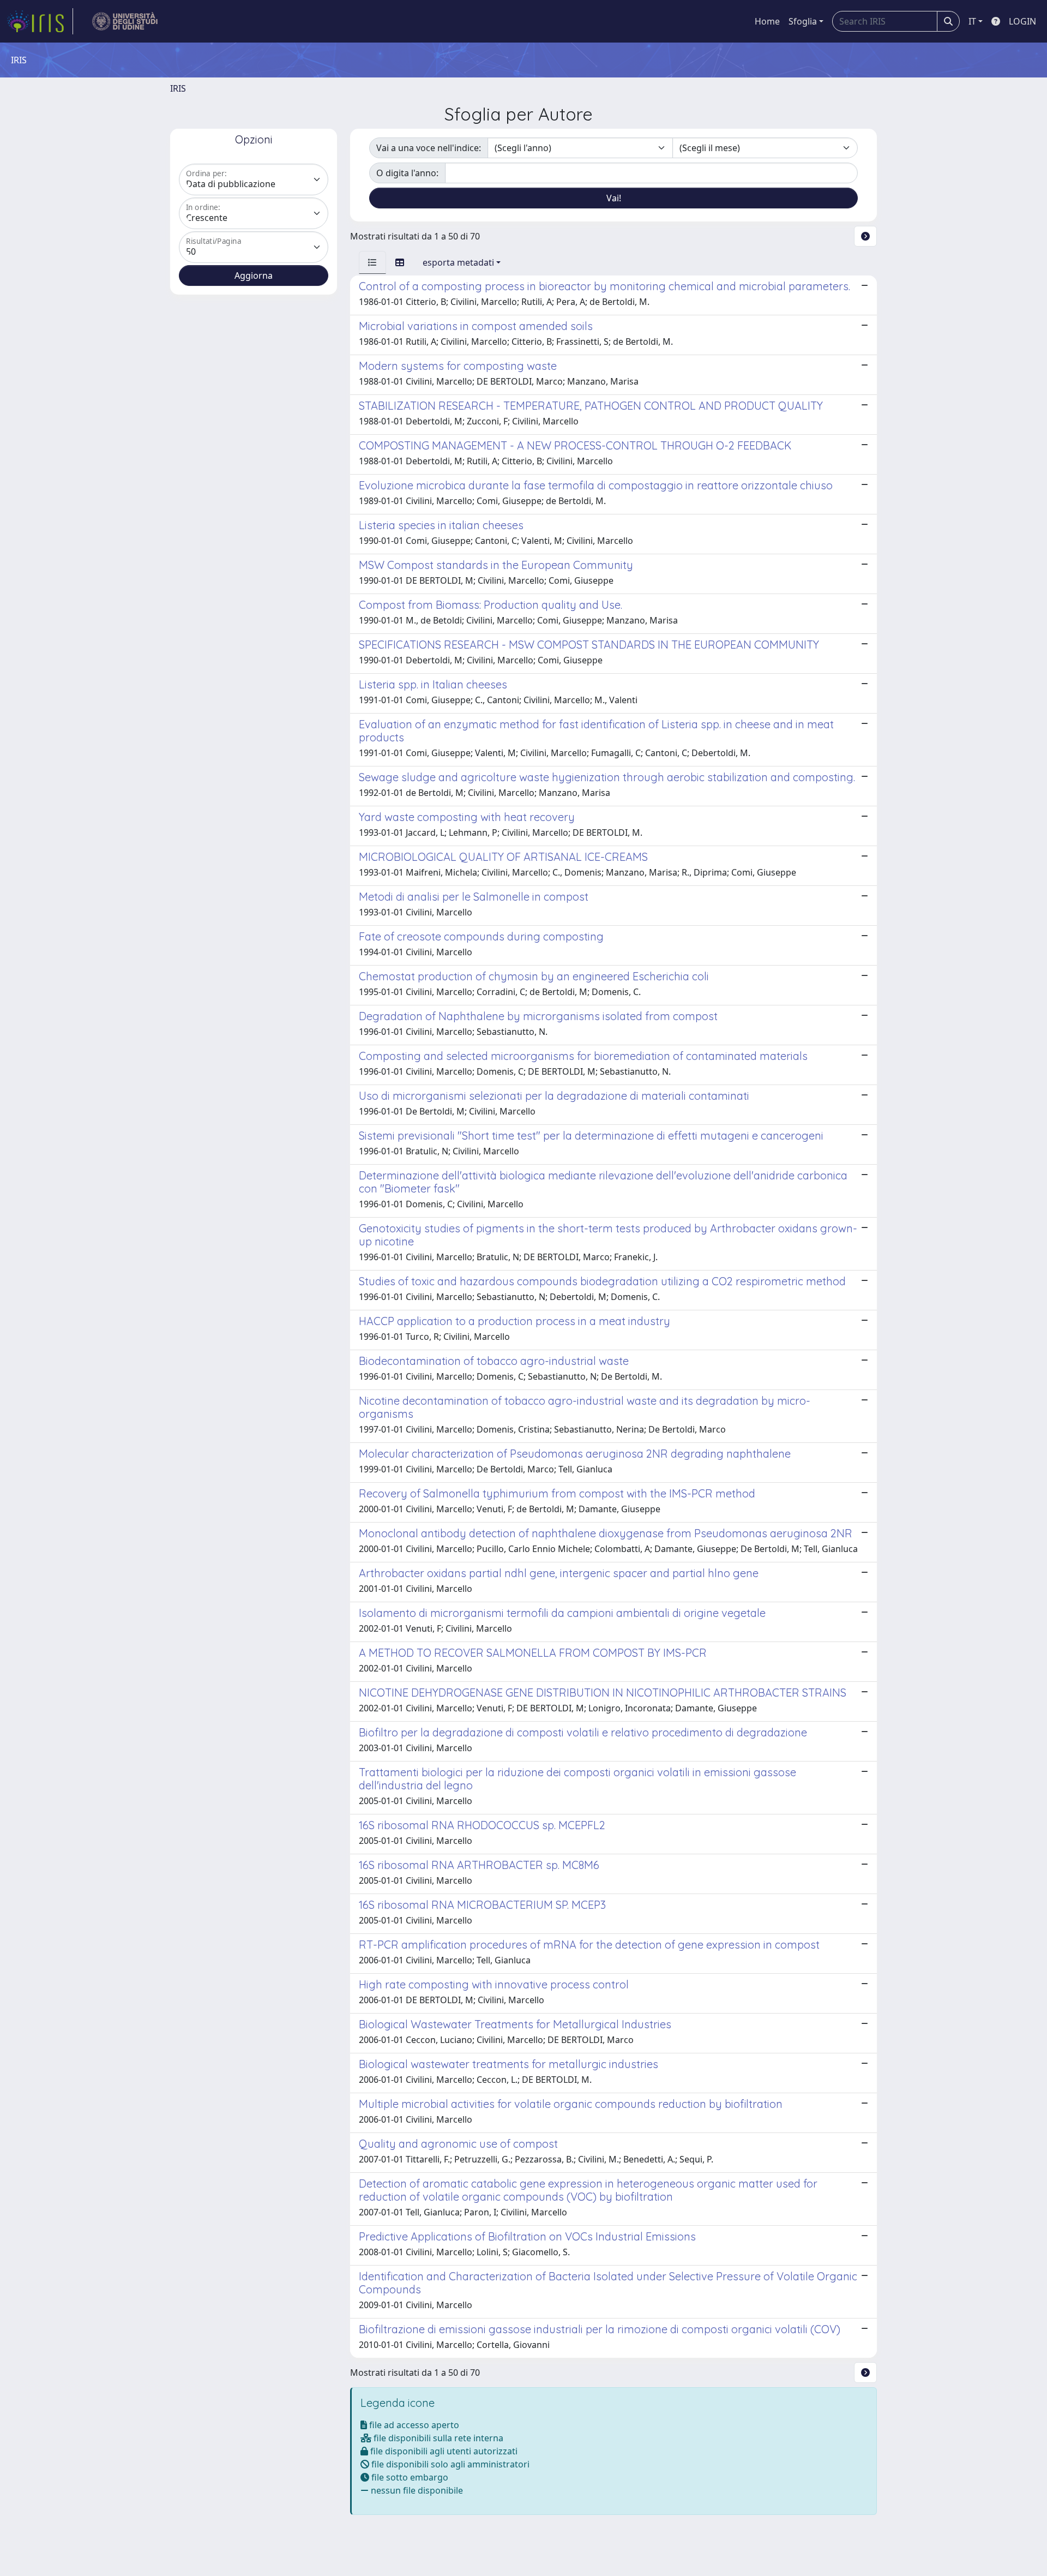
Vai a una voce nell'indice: (429, 148)
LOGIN (1022, 21)
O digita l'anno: (407, 173)
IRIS (178, 88)
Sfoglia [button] (803, 21)
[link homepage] (40, 21)
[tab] (372, 262)
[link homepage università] (125, 21)
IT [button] (972, 21)
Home (767, 21)
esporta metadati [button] (458, 262)
